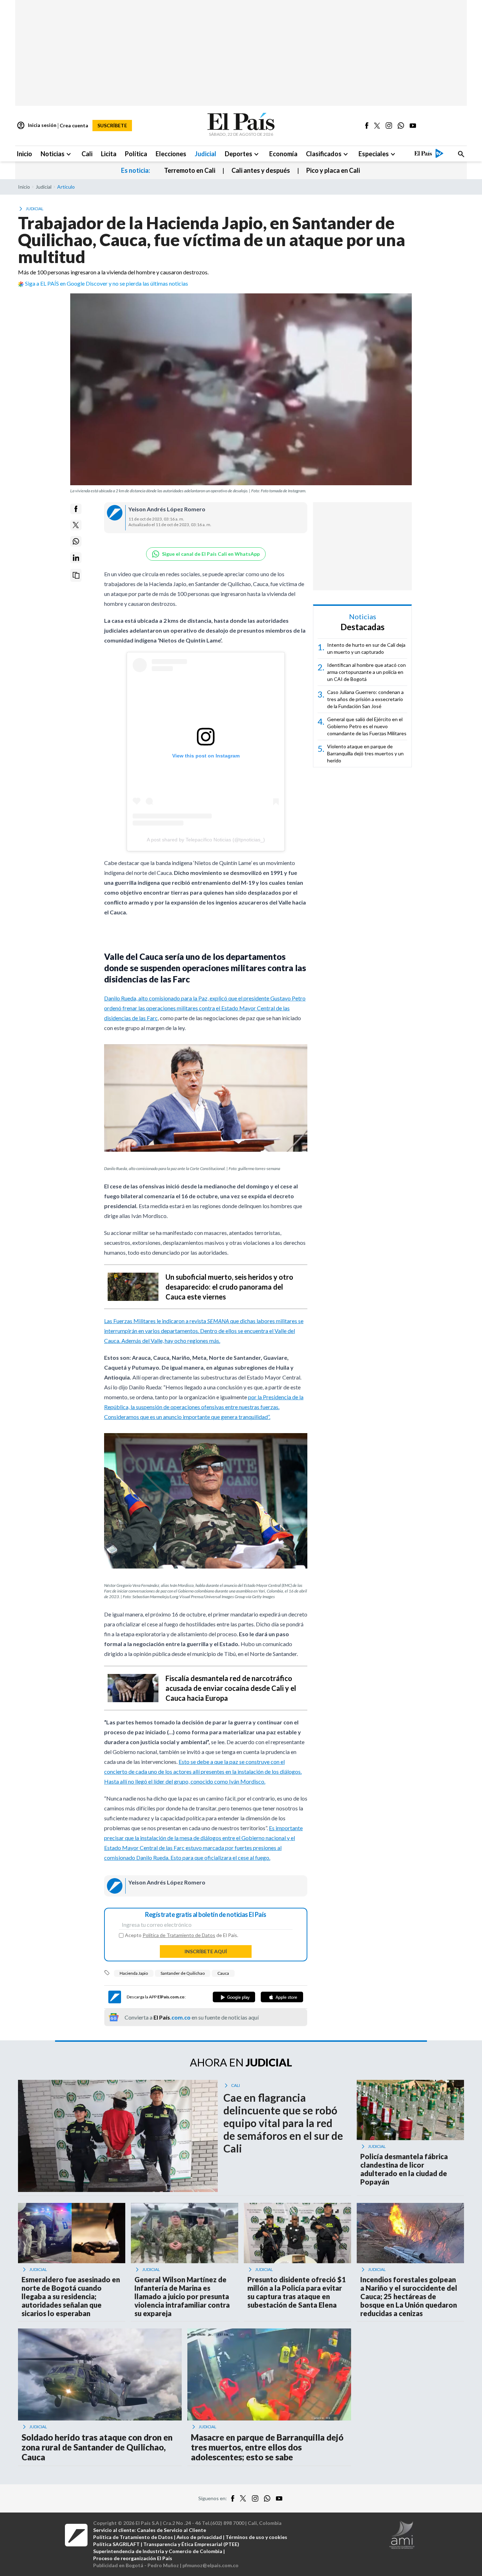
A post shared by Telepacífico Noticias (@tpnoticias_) (206, 840)
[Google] (234, 1997)
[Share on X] (76, 525)
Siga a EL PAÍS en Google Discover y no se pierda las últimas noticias (107, 283)
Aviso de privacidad (199, 2537)
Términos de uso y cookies (256, 2537)
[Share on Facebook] (76, 509)
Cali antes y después (261, 170)
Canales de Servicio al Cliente (171, 2530)
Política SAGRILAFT (116, 2544)
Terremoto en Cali (190, 170)
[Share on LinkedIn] (76, 558)
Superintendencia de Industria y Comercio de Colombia (158, 2551)
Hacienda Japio (134, 1973)
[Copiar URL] (76, 575)
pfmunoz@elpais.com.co (210, 2565)
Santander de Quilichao (183, 1973)
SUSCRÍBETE (112, 125)
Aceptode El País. (182, 1935)
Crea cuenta (74, 125)
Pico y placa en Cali (333, 170)
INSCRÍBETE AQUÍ (206, 1951)
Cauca (223, 1973)
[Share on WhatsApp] (76, 541)
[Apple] (282, 1997)
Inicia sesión (37, 126)
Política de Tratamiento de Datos (179, 1935)
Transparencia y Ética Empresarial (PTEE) (191, 2544)
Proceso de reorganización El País (133, 2558)
